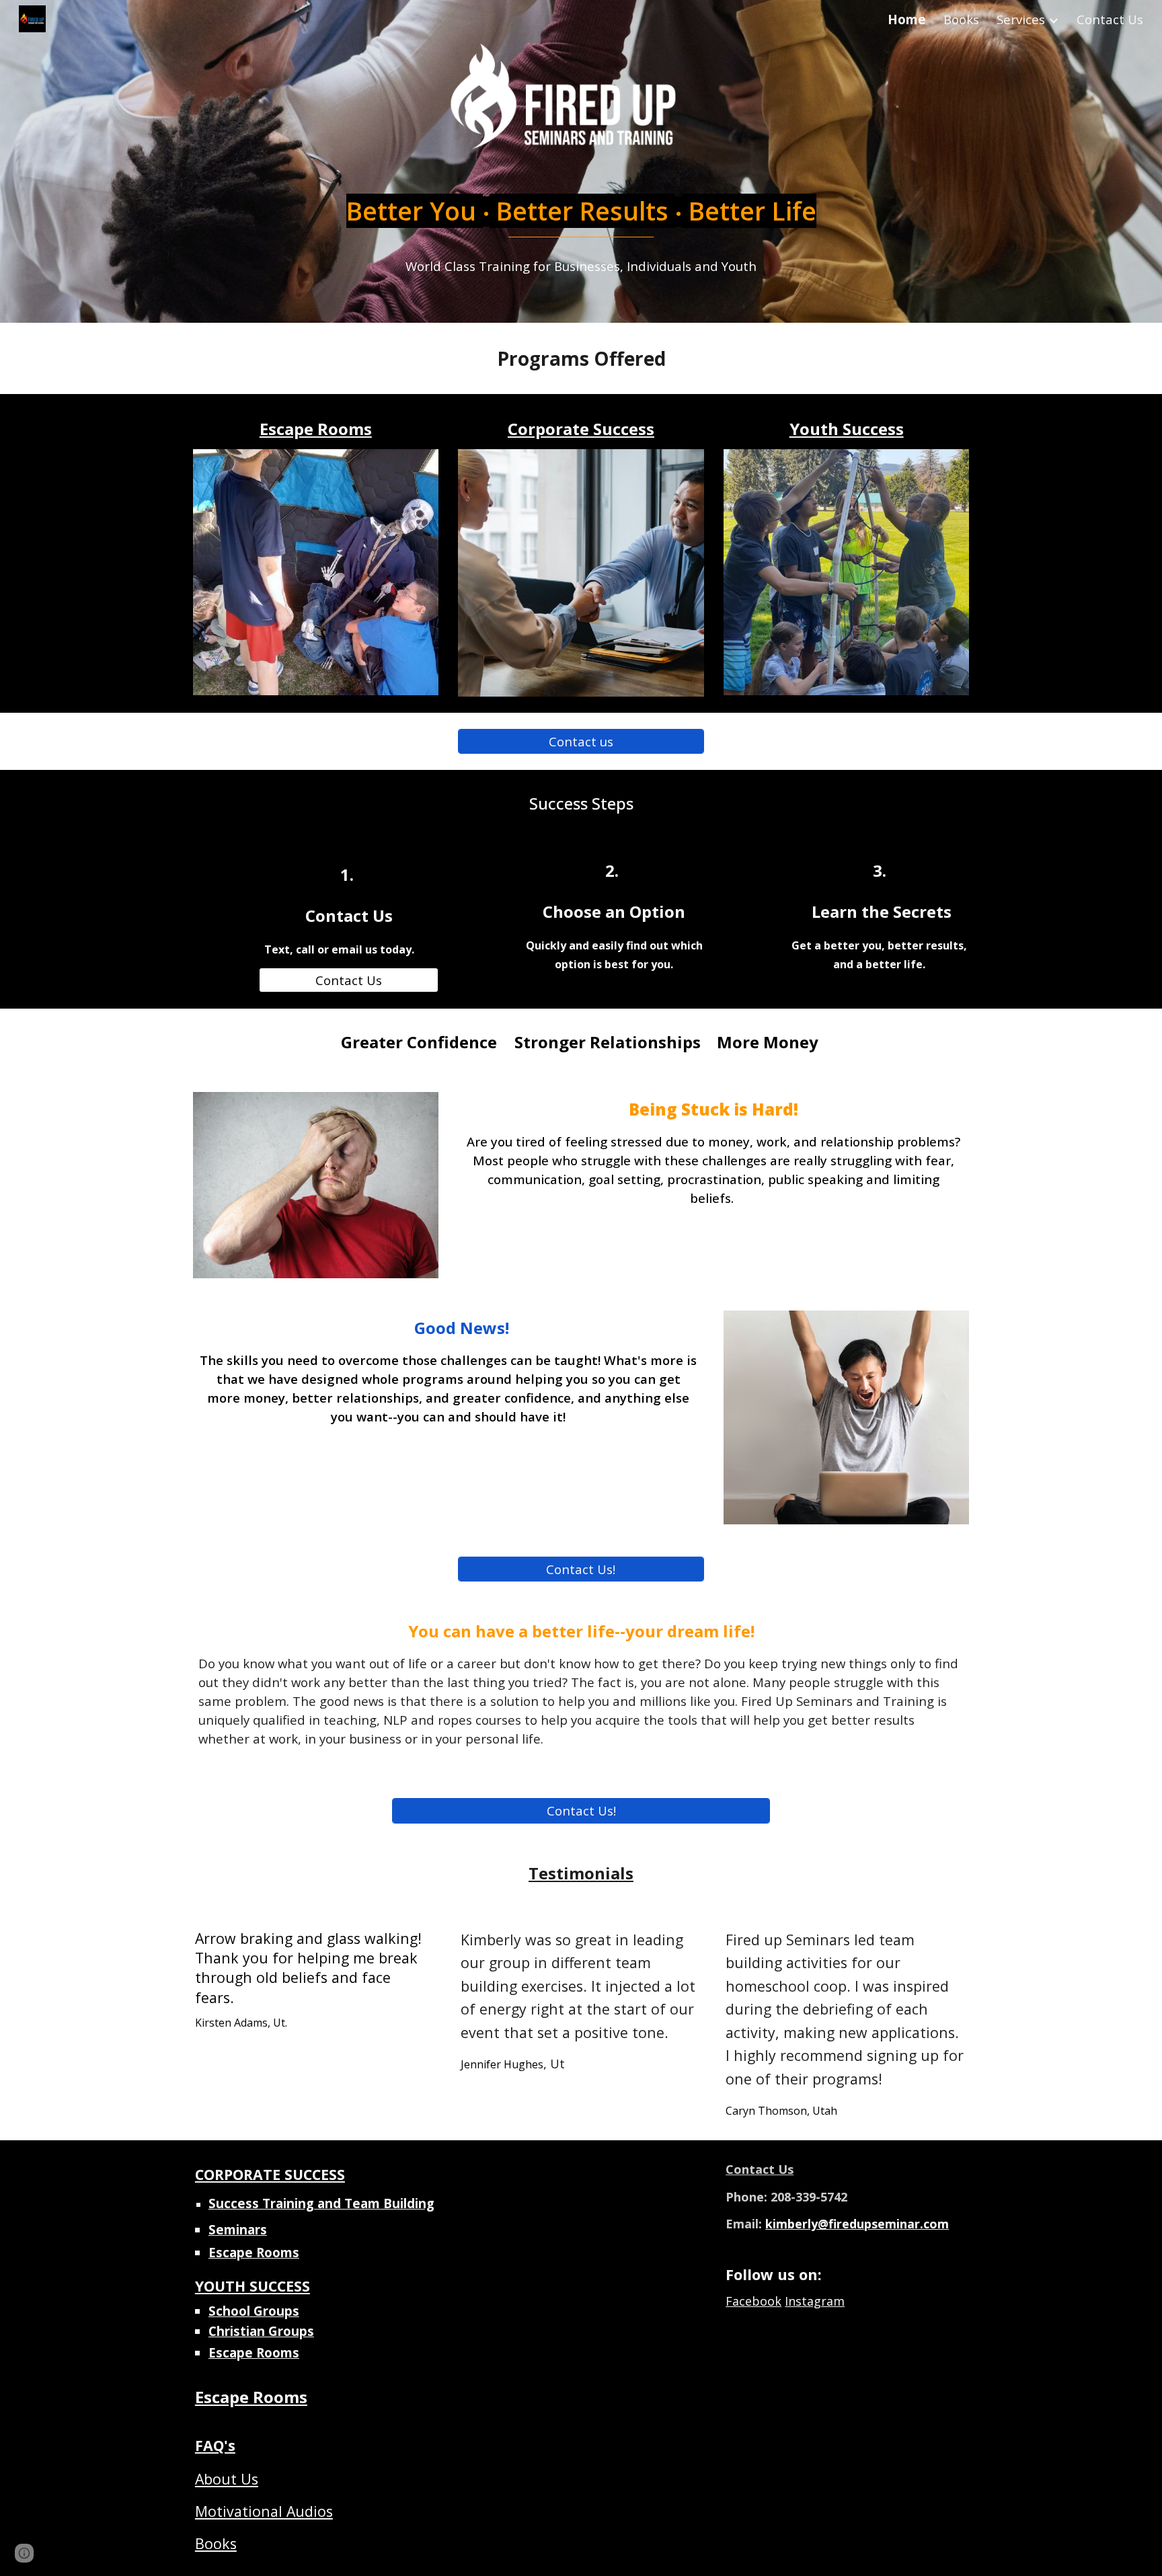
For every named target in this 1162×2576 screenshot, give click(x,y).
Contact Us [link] (1110, 19)
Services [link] (1021, 19)
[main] (581, 223)
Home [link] (907, 19)
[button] (24, 2553)
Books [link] (961, 19)
